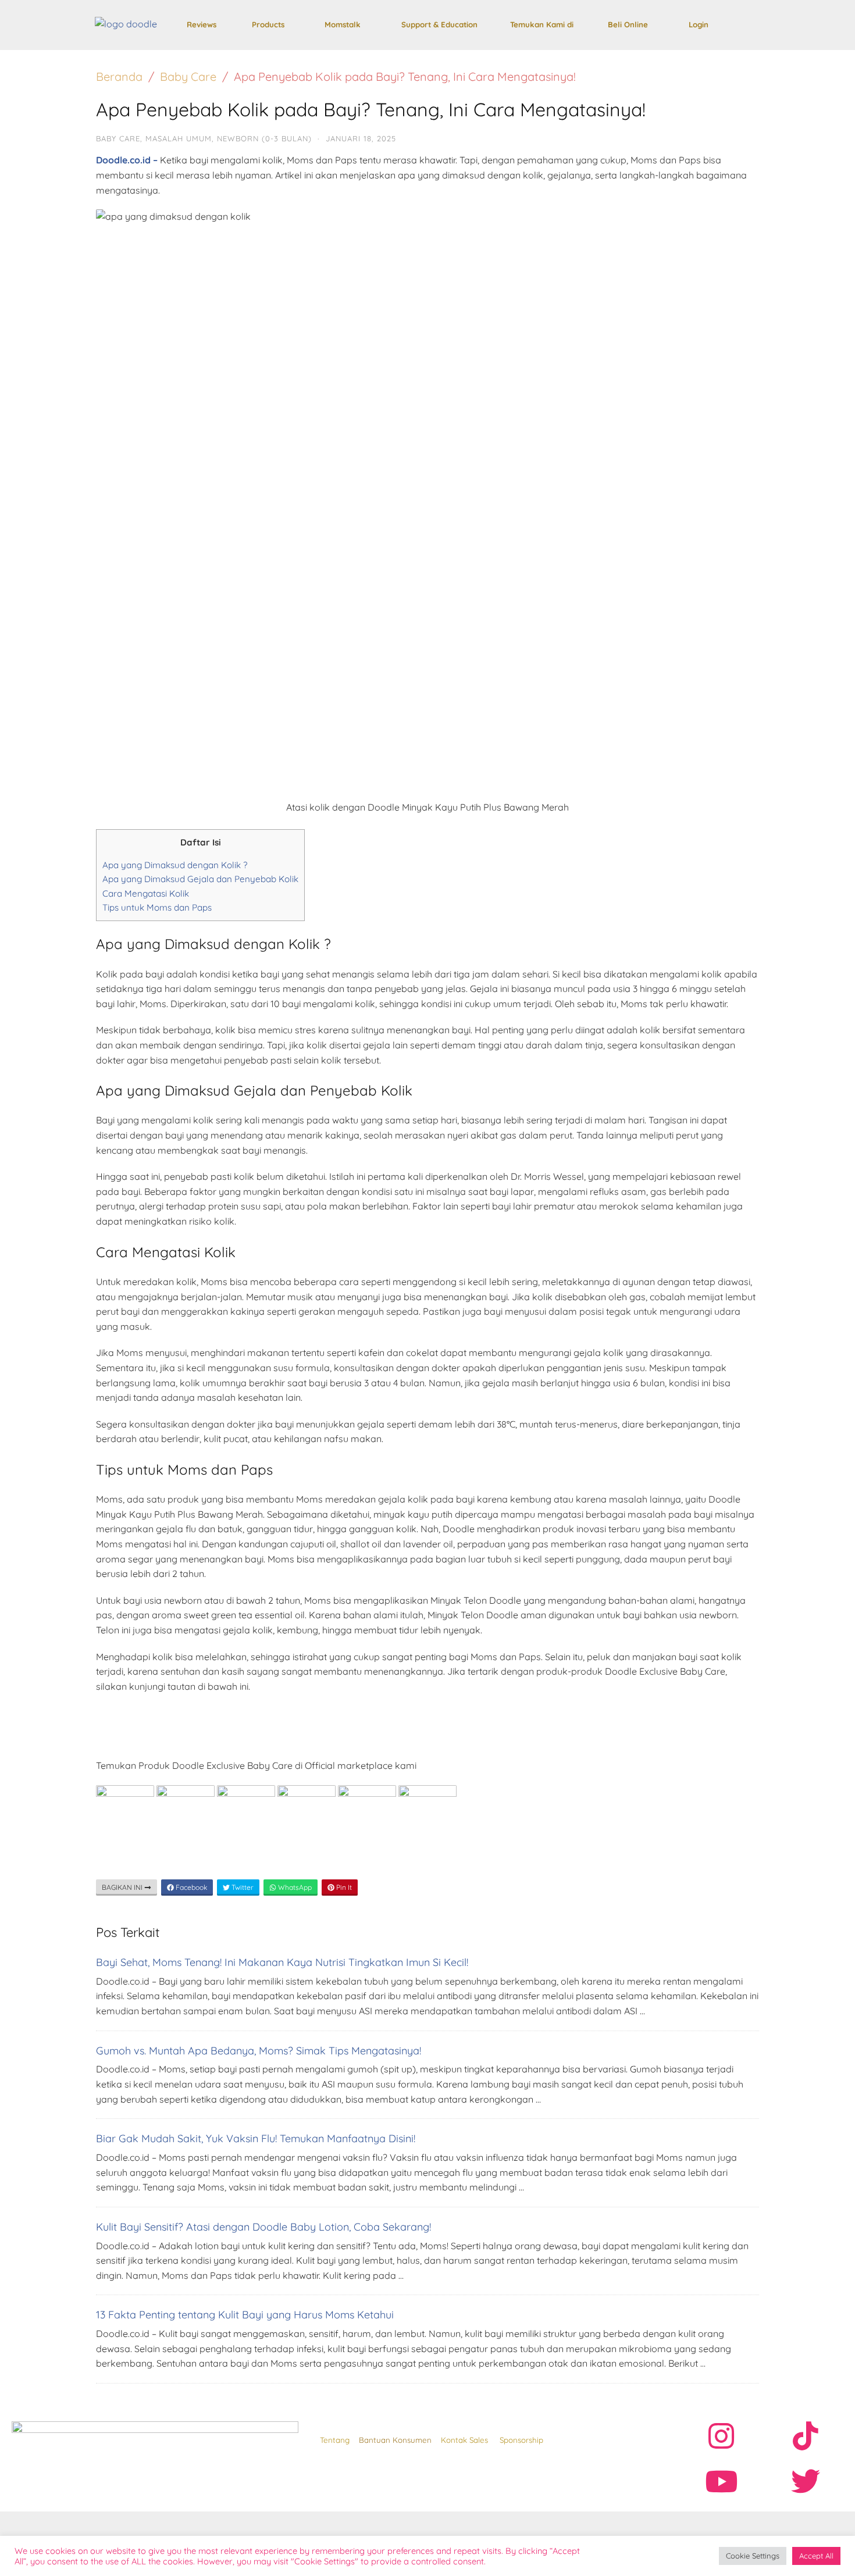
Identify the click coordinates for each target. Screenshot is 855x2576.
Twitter (242, 1887)
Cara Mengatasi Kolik (146, 893)
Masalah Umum (179, 138)
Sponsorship (521, 2440)
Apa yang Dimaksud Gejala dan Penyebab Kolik (200, 879)
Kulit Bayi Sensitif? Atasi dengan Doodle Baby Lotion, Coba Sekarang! (263, 2227)
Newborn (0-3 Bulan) (264, 138)
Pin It (343, 1887)
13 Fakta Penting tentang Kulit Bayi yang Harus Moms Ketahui (245, 2315)
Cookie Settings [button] (753, 2556)
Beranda (119, 76)
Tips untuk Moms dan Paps (157, 907)
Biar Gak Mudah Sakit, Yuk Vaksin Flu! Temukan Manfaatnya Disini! (256, 2138)
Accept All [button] (816, 2556)
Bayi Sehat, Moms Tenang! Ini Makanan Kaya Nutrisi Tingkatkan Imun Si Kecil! (282, 1962)
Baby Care (188, 76)
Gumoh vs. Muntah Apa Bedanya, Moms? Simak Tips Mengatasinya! (259, 2051)
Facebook (190, 1887)
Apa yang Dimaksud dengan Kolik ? (175, 865)
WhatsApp (294, 1887)
